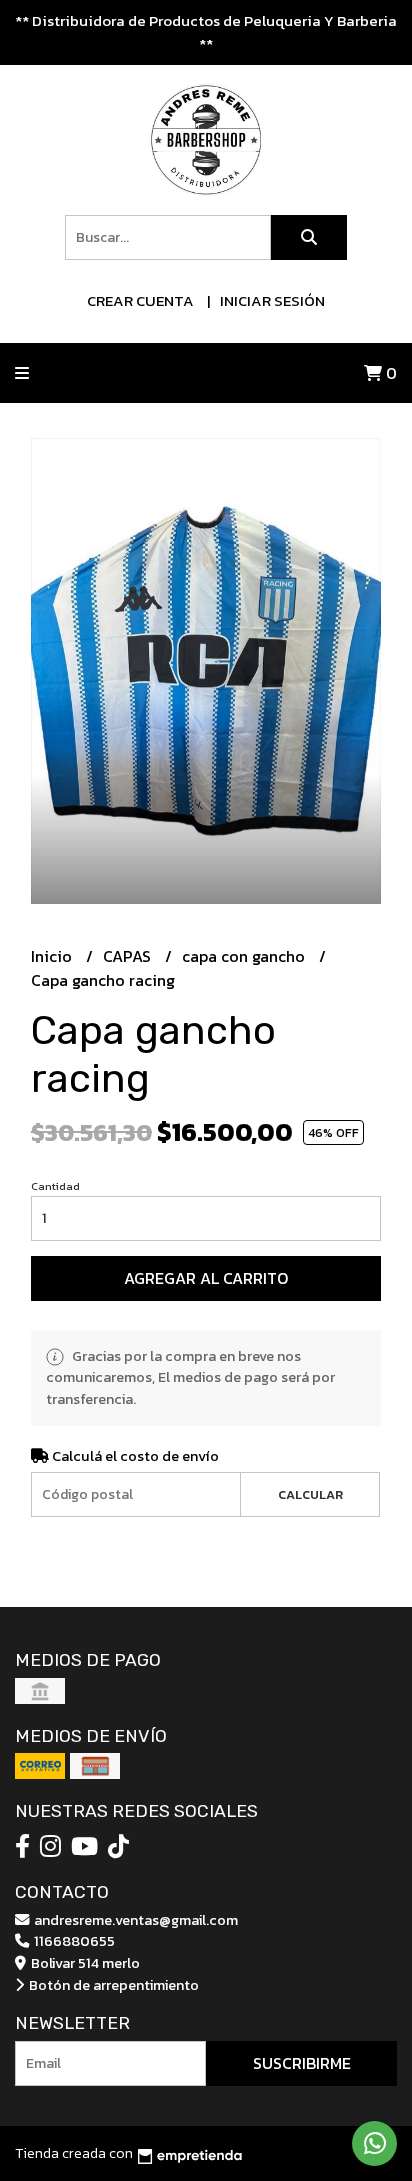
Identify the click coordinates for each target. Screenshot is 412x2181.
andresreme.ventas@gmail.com (134, 1920)
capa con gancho (245, 956)
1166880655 (73, 1941)
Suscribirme (302, 2063)
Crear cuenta (140, 300)
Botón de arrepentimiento (112, 1985)
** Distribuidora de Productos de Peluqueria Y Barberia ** (206, 32)
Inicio (53, 956)
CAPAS (129, 956)
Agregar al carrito (206, 1278)
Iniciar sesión (272, 300)
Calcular (310, 1494)
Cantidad (55, 1186)
